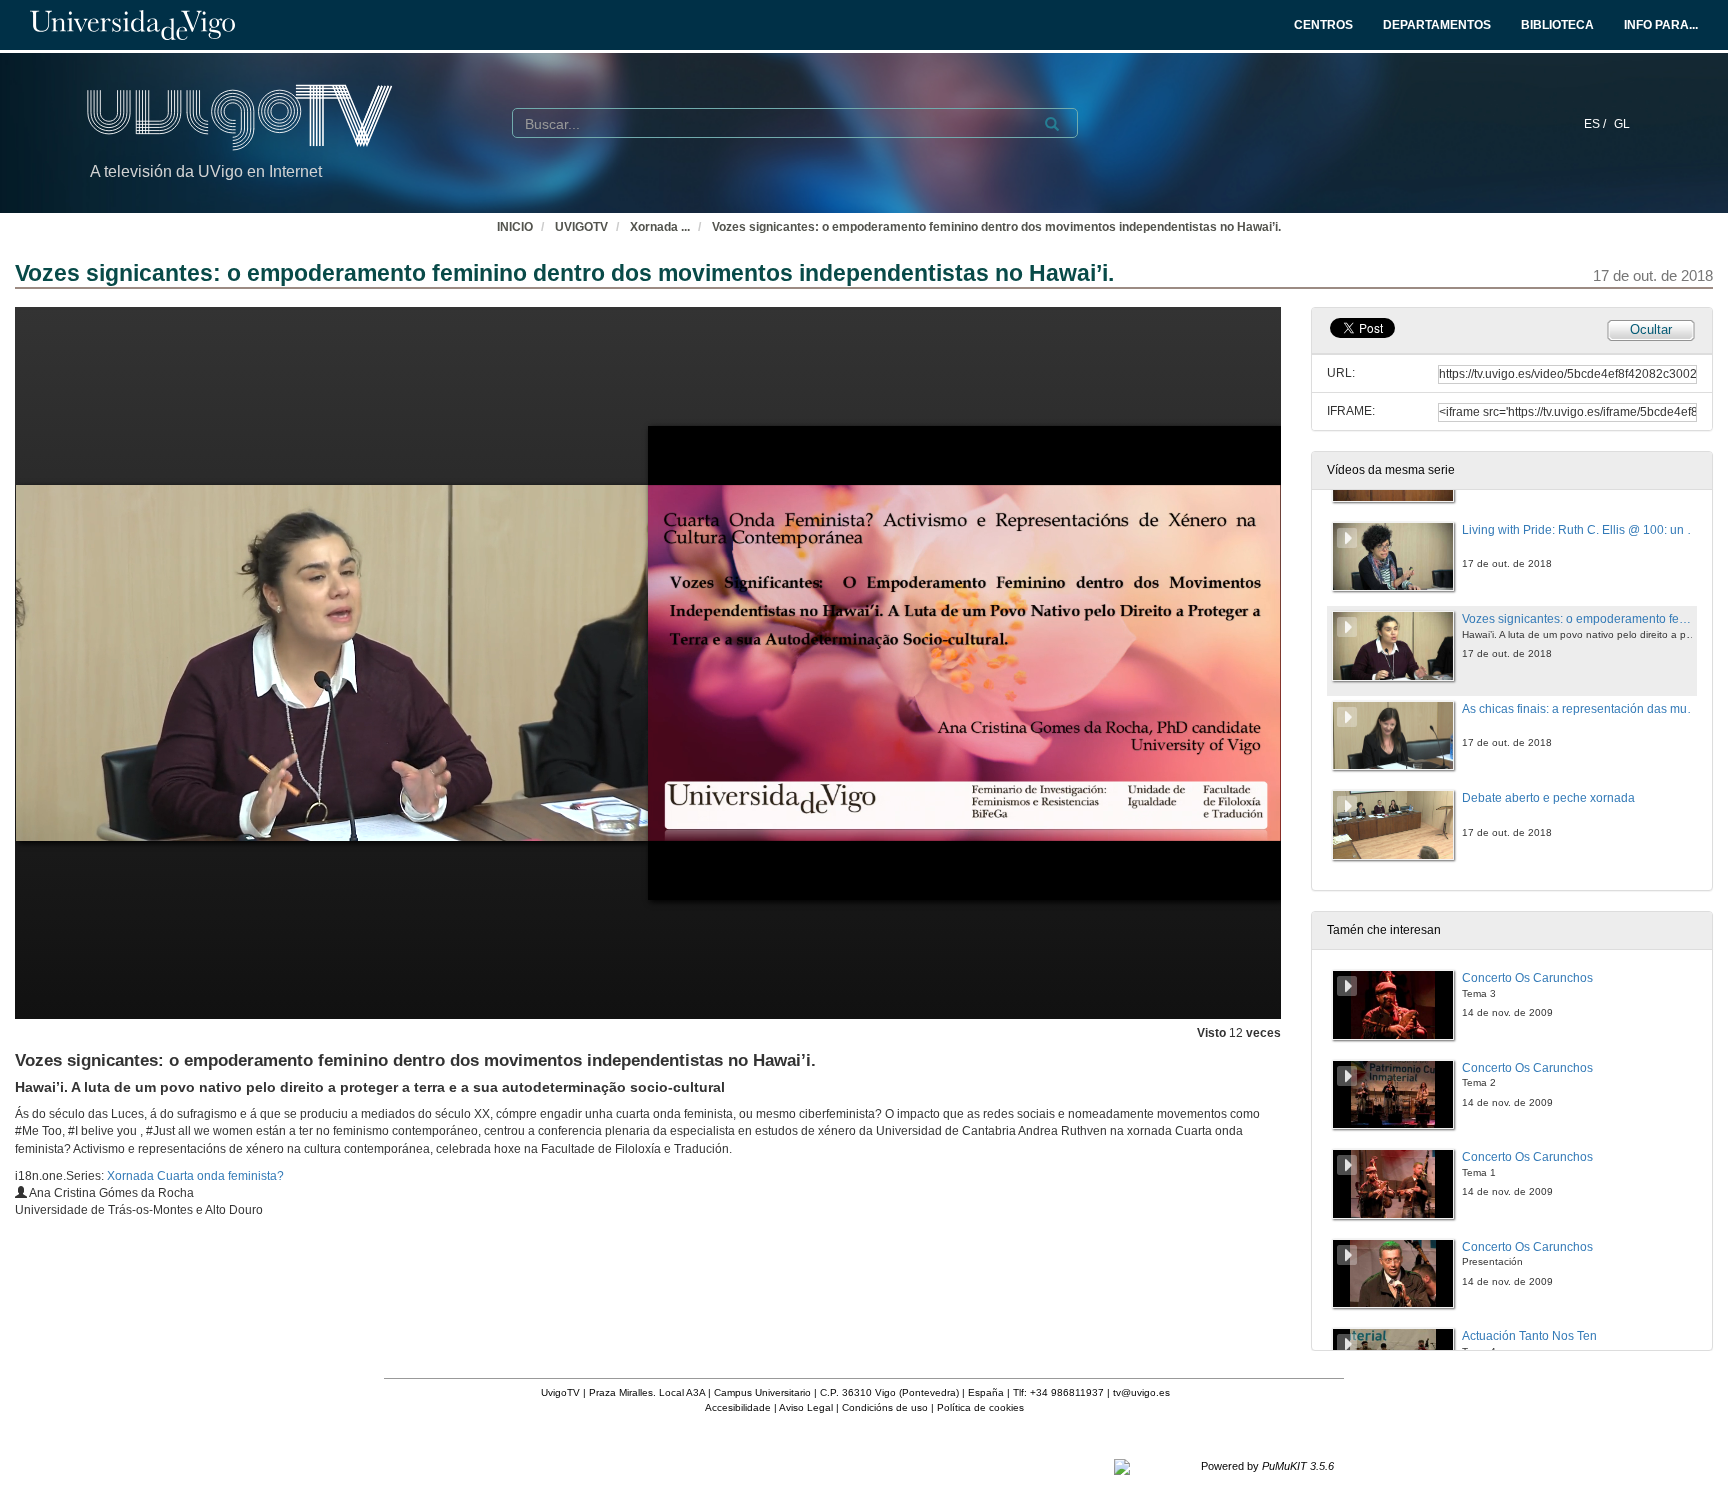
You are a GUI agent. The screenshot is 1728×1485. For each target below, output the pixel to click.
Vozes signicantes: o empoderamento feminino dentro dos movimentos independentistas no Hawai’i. (996, 227)
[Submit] (1052, 124)
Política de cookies (980, 1407)
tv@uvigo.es (1141, 1392)
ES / (1596, 124)
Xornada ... (660, 227)
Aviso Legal (806, 1407)
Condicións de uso (885, 1407)
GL (1622, 124)
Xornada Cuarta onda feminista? (195, 1176)
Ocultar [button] (1651, 329)
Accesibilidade (738, 1407)
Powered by (1267, 1466)
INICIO (515, 227)
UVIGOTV (581, 227)
